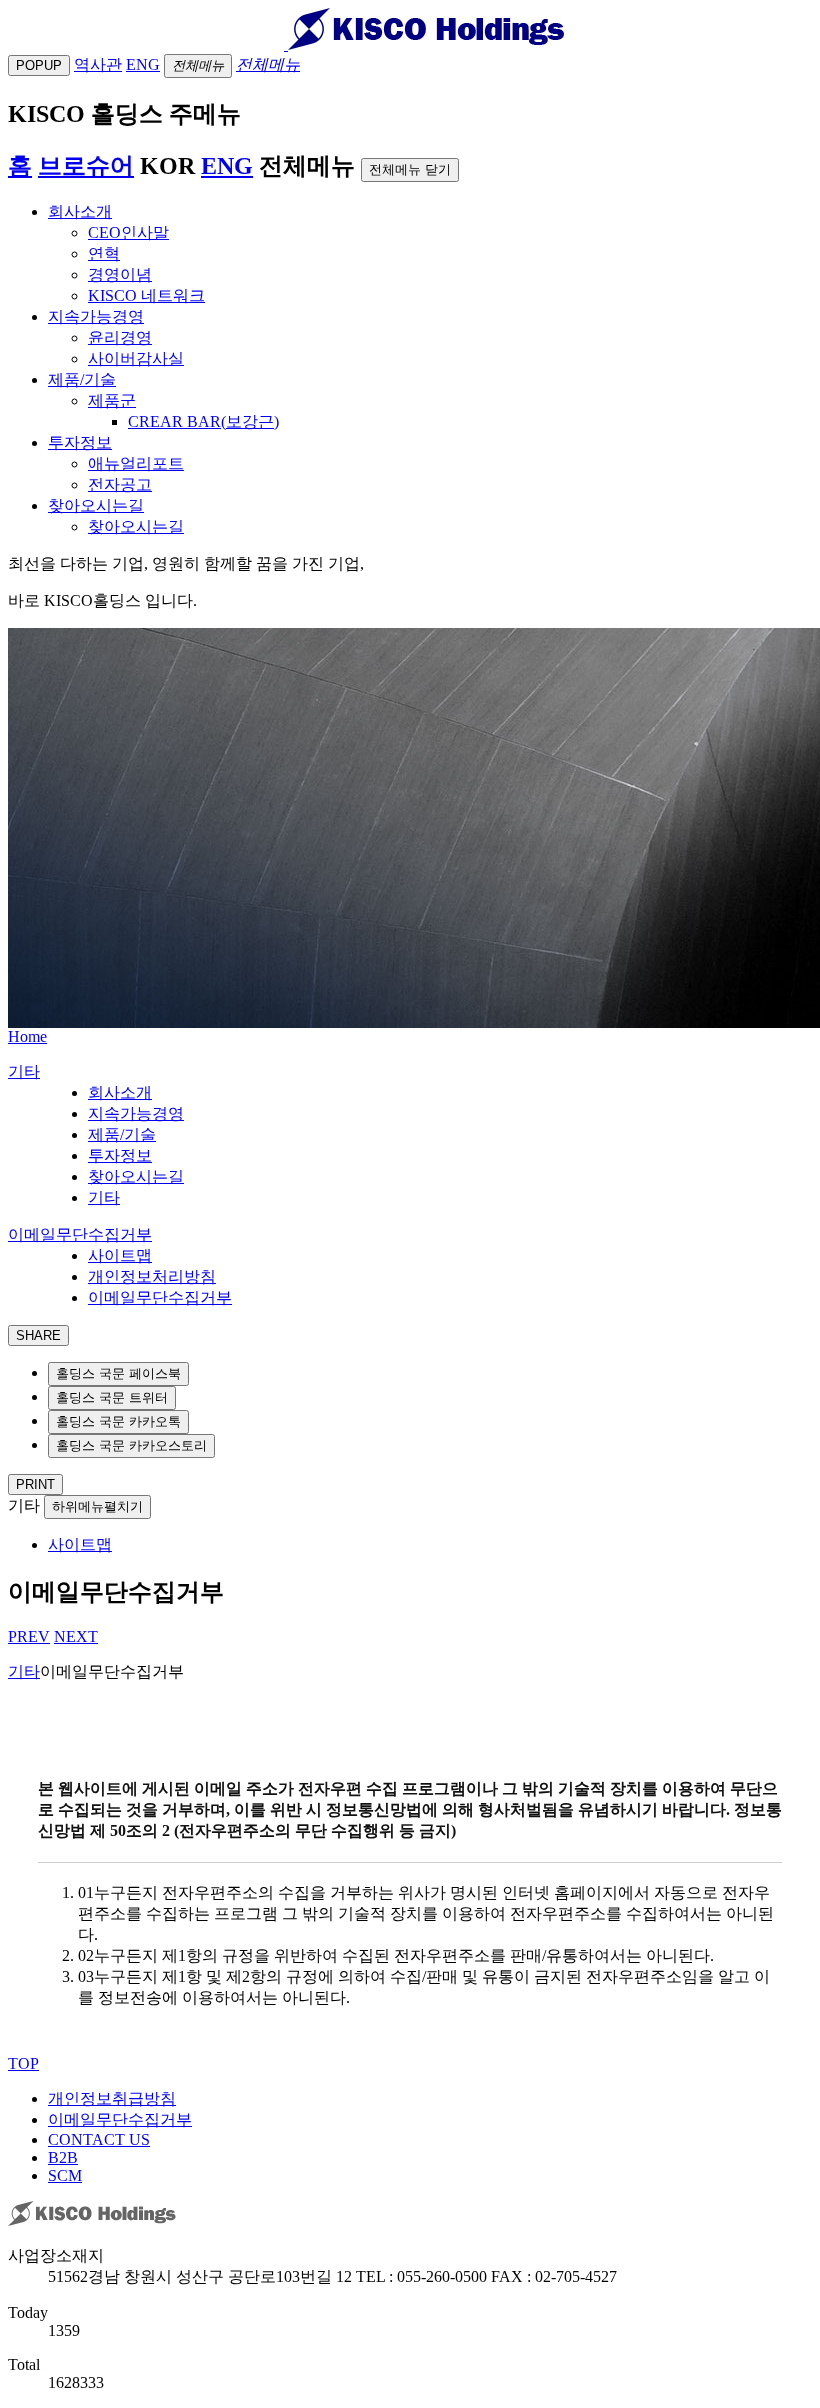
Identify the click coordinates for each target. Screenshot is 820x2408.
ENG (227, 166)
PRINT (35, 1484)
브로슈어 (86, 166)
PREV (29, 1636)
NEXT (76, 1636)
